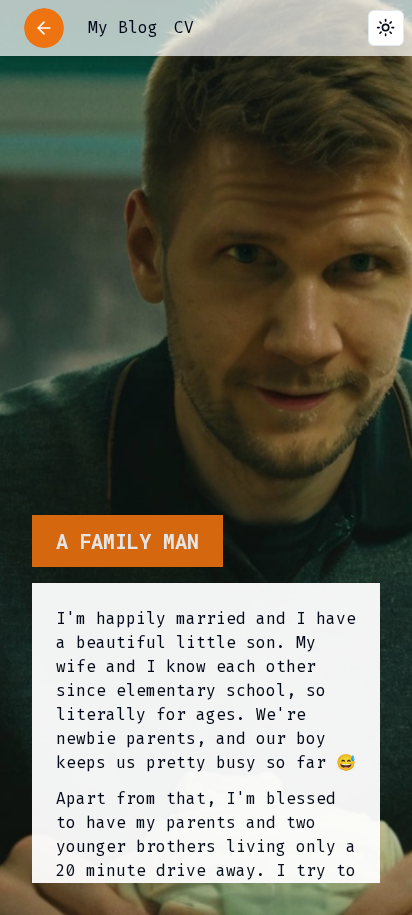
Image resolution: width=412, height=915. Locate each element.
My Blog (123, 27)
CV (184, 27)
